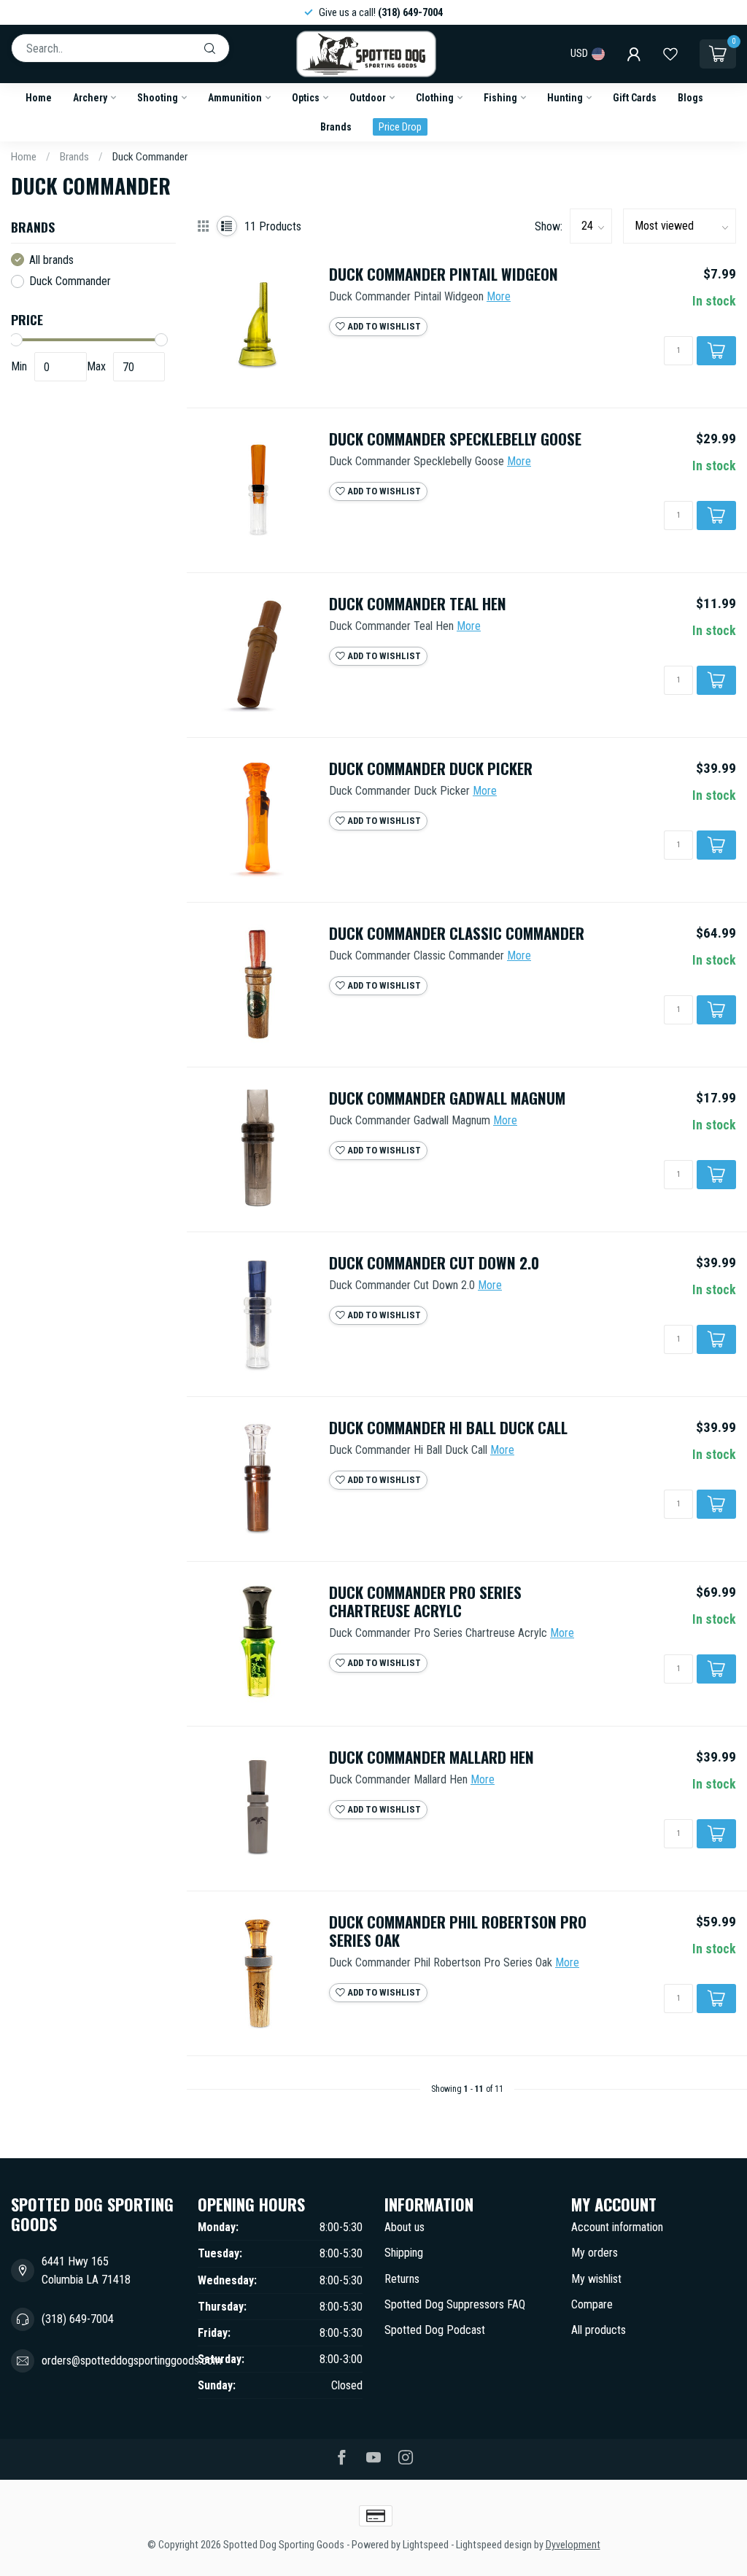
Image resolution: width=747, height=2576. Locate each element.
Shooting (158, 98)
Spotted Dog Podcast (435, 2330)
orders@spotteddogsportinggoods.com (132, 2361)
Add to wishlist (383, 326)
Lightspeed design (494, 2545)
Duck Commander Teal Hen (418, 604)
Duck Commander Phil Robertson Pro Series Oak (458, 1931)
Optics (306, 98)
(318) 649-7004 (78, 2319)
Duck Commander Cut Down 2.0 (434, 1263)
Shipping (404, 2253)
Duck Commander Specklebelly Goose (455, 439)
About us (405, 2227)
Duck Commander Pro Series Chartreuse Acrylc (425, 1602)
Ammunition (235, 98)
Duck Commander (150, 157)
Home (39, 98)
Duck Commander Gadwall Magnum (447, 1098)
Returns (402, 2279)
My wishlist (596, 2279)
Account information (617, 2227)
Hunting (565, 98)
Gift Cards (635, 98)
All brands (51, 260)
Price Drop (400, 127)
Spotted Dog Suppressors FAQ (455, 2304)
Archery (90, 98)
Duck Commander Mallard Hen (431, 1758)
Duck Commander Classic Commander (457, 934)
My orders (595, 2253)
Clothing (435, 98)
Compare (592, 2304)
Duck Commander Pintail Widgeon (444, 275)
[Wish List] (670, 54)
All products (599, 2330)
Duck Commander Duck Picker (431, 769)
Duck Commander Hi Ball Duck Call (448, 1428)
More (499, 296)
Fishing (500, 98)
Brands (336, 127)
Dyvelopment (573, 2545)
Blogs (690, 98)
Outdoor (368, 98)
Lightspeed (426, 2545)
